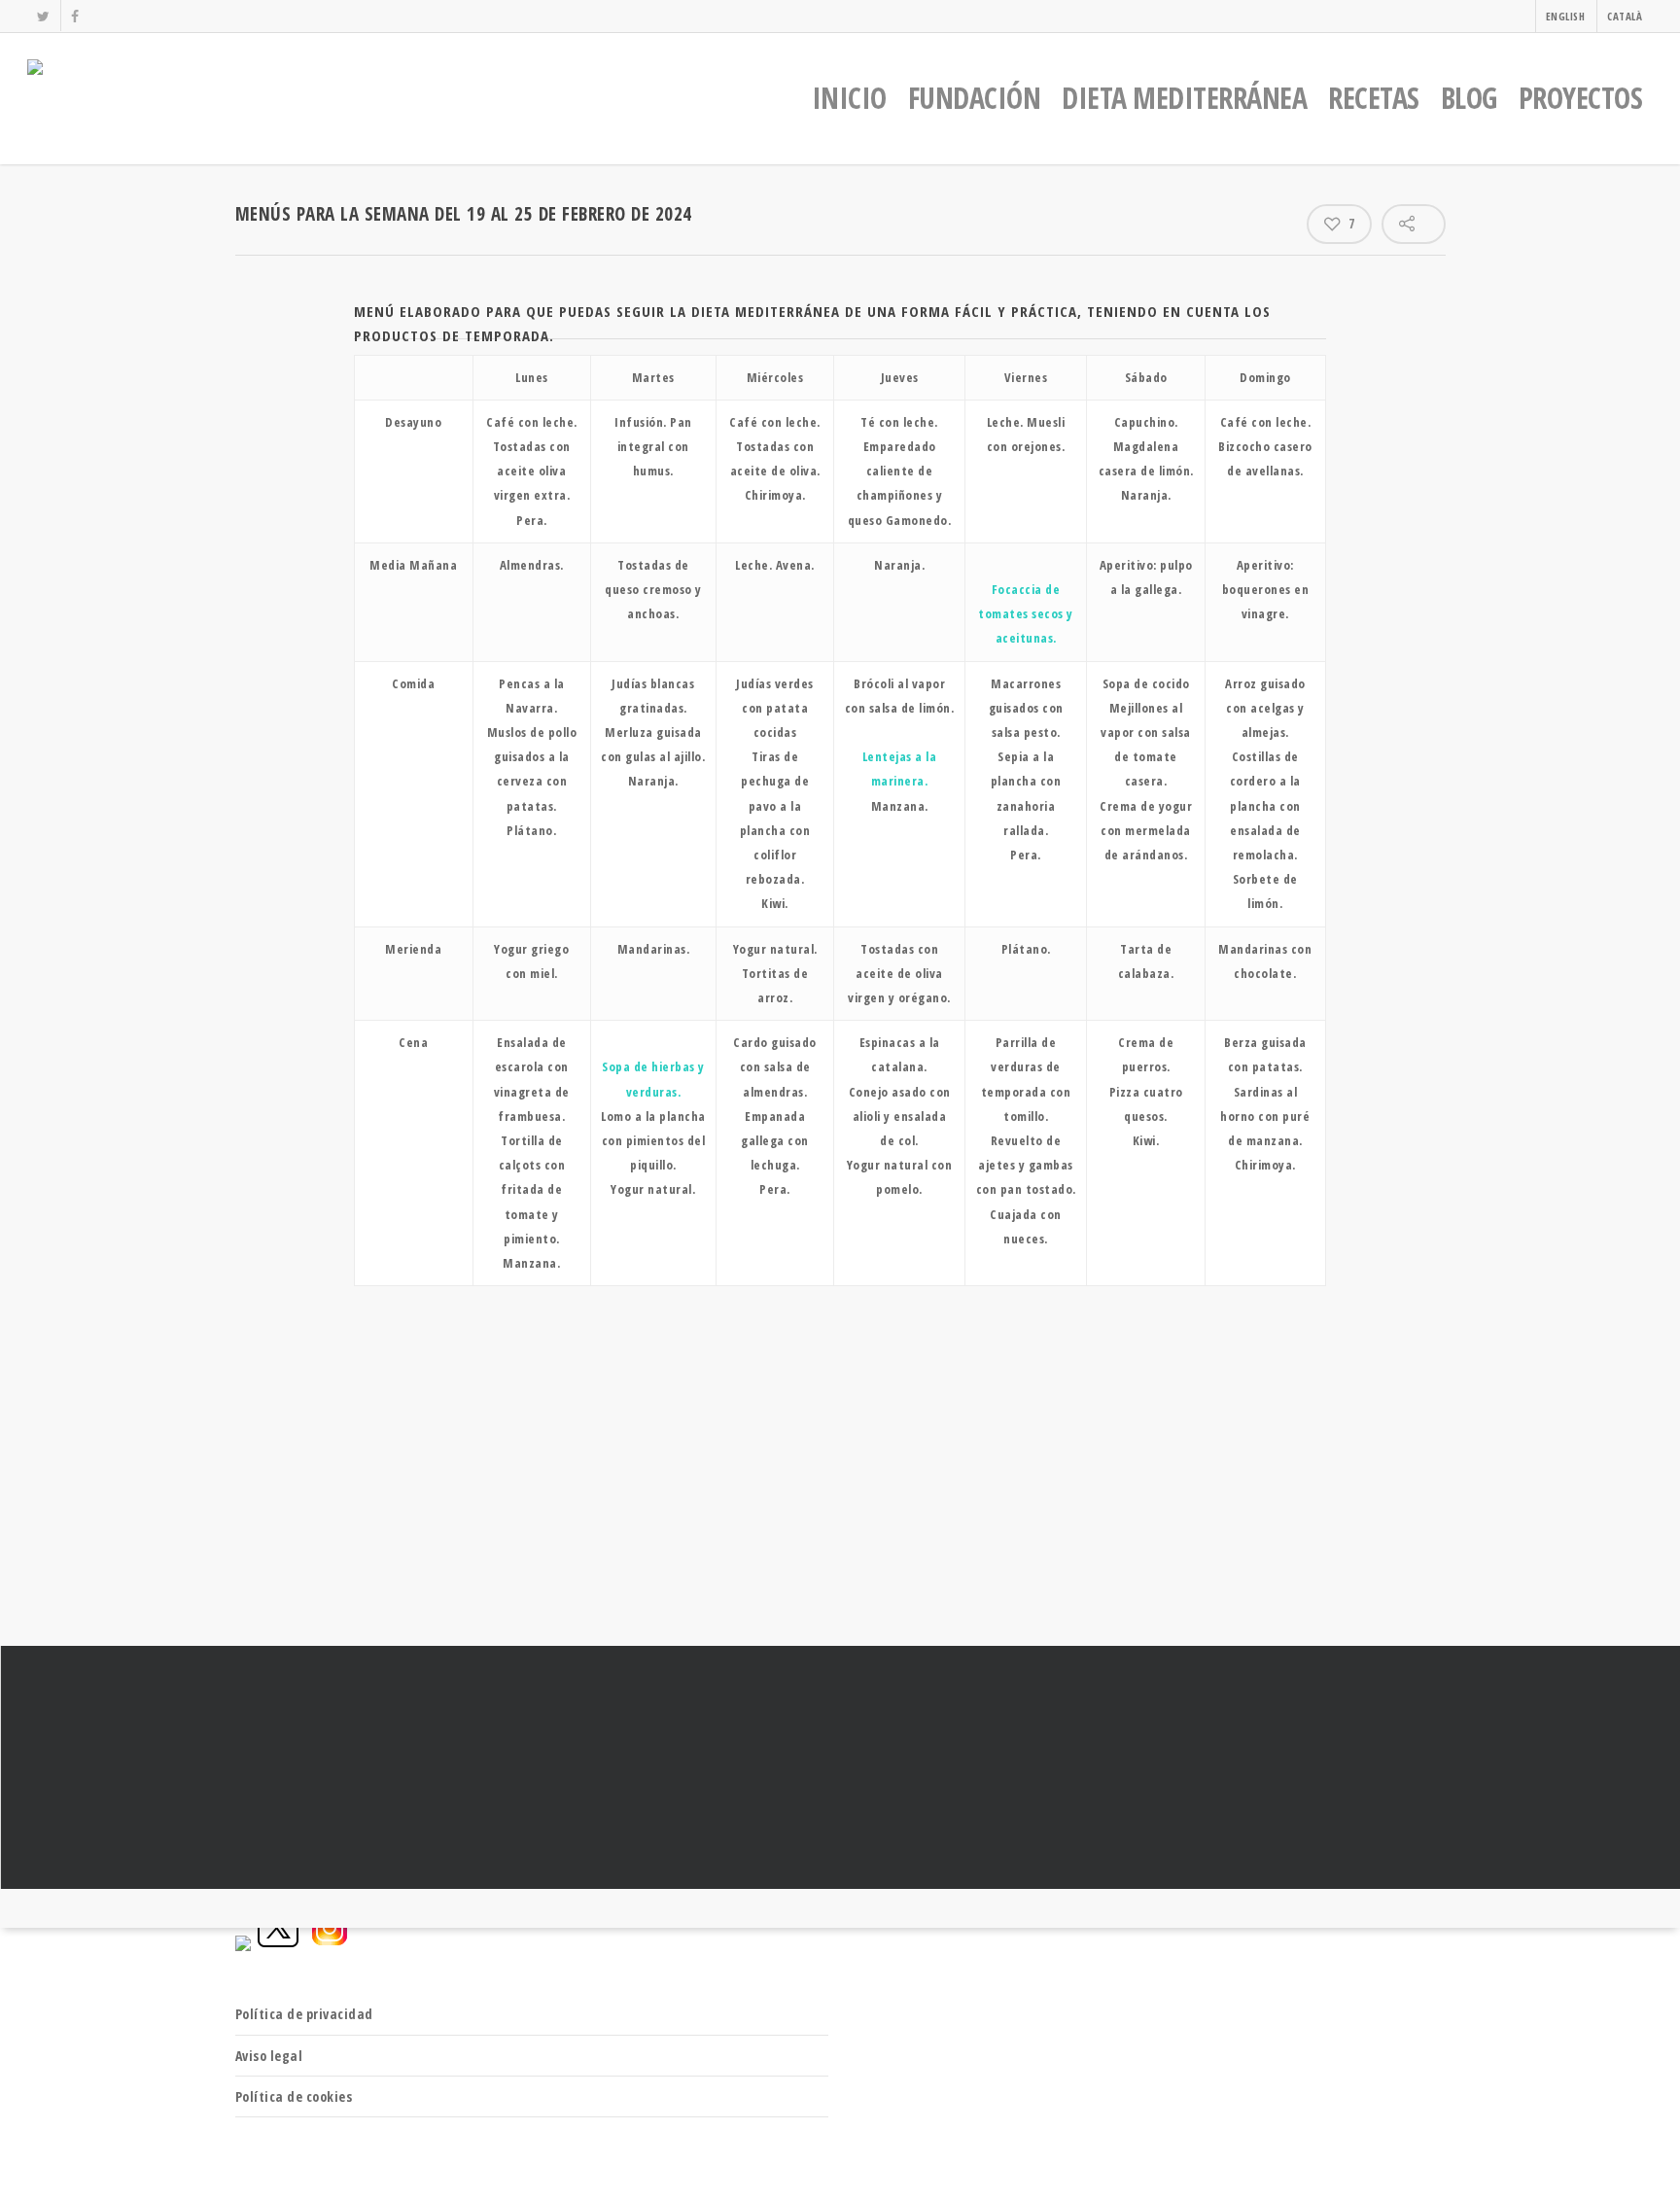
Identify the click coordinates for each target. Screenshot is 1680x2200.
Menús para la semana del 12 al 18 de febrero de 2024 (840, 1767)
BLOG (1469, 98)
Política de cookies (294, 2096)
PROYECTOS (1581, 98)
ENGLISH (1566, 16)
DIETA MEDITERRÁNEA (1184, 98)
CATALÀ (1625, 16)
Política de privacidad (304, 2014)
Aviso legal (269, 2056)
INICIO (849, 98)
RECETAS (1374, 98)
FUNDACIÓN (975, 98)
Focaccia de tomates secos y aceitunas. (1026, 613)
